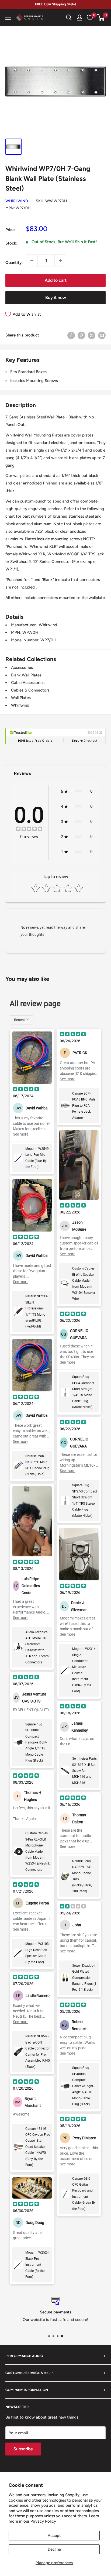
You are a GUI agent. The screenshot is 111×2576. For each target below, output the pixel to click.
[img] (29, 829)
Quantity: (14, 263)
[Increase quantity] (60, 260)
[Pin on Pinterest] (81, 335)
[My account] (79, 18)
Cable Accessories (28, 683)
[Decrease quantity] (32, 260)
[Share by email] (102, 335)
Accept (54, 2536)
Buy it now (56, 298)
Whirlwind (17, 201)
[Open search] (69, 18)
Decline (54, 2549)
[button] (101, 18)
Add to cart (56, 280)
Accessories (22, 668)
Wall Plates (21, 698)
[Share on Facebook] (71, 335)
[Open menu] (8, 18)
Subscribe (23, 2449)
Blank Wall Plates (26, 675)
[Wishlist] (90, 18)
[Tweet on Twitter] (92, 335)
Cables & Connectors (30, 690)
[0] (101, 18)
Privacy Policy (43, 2521)
